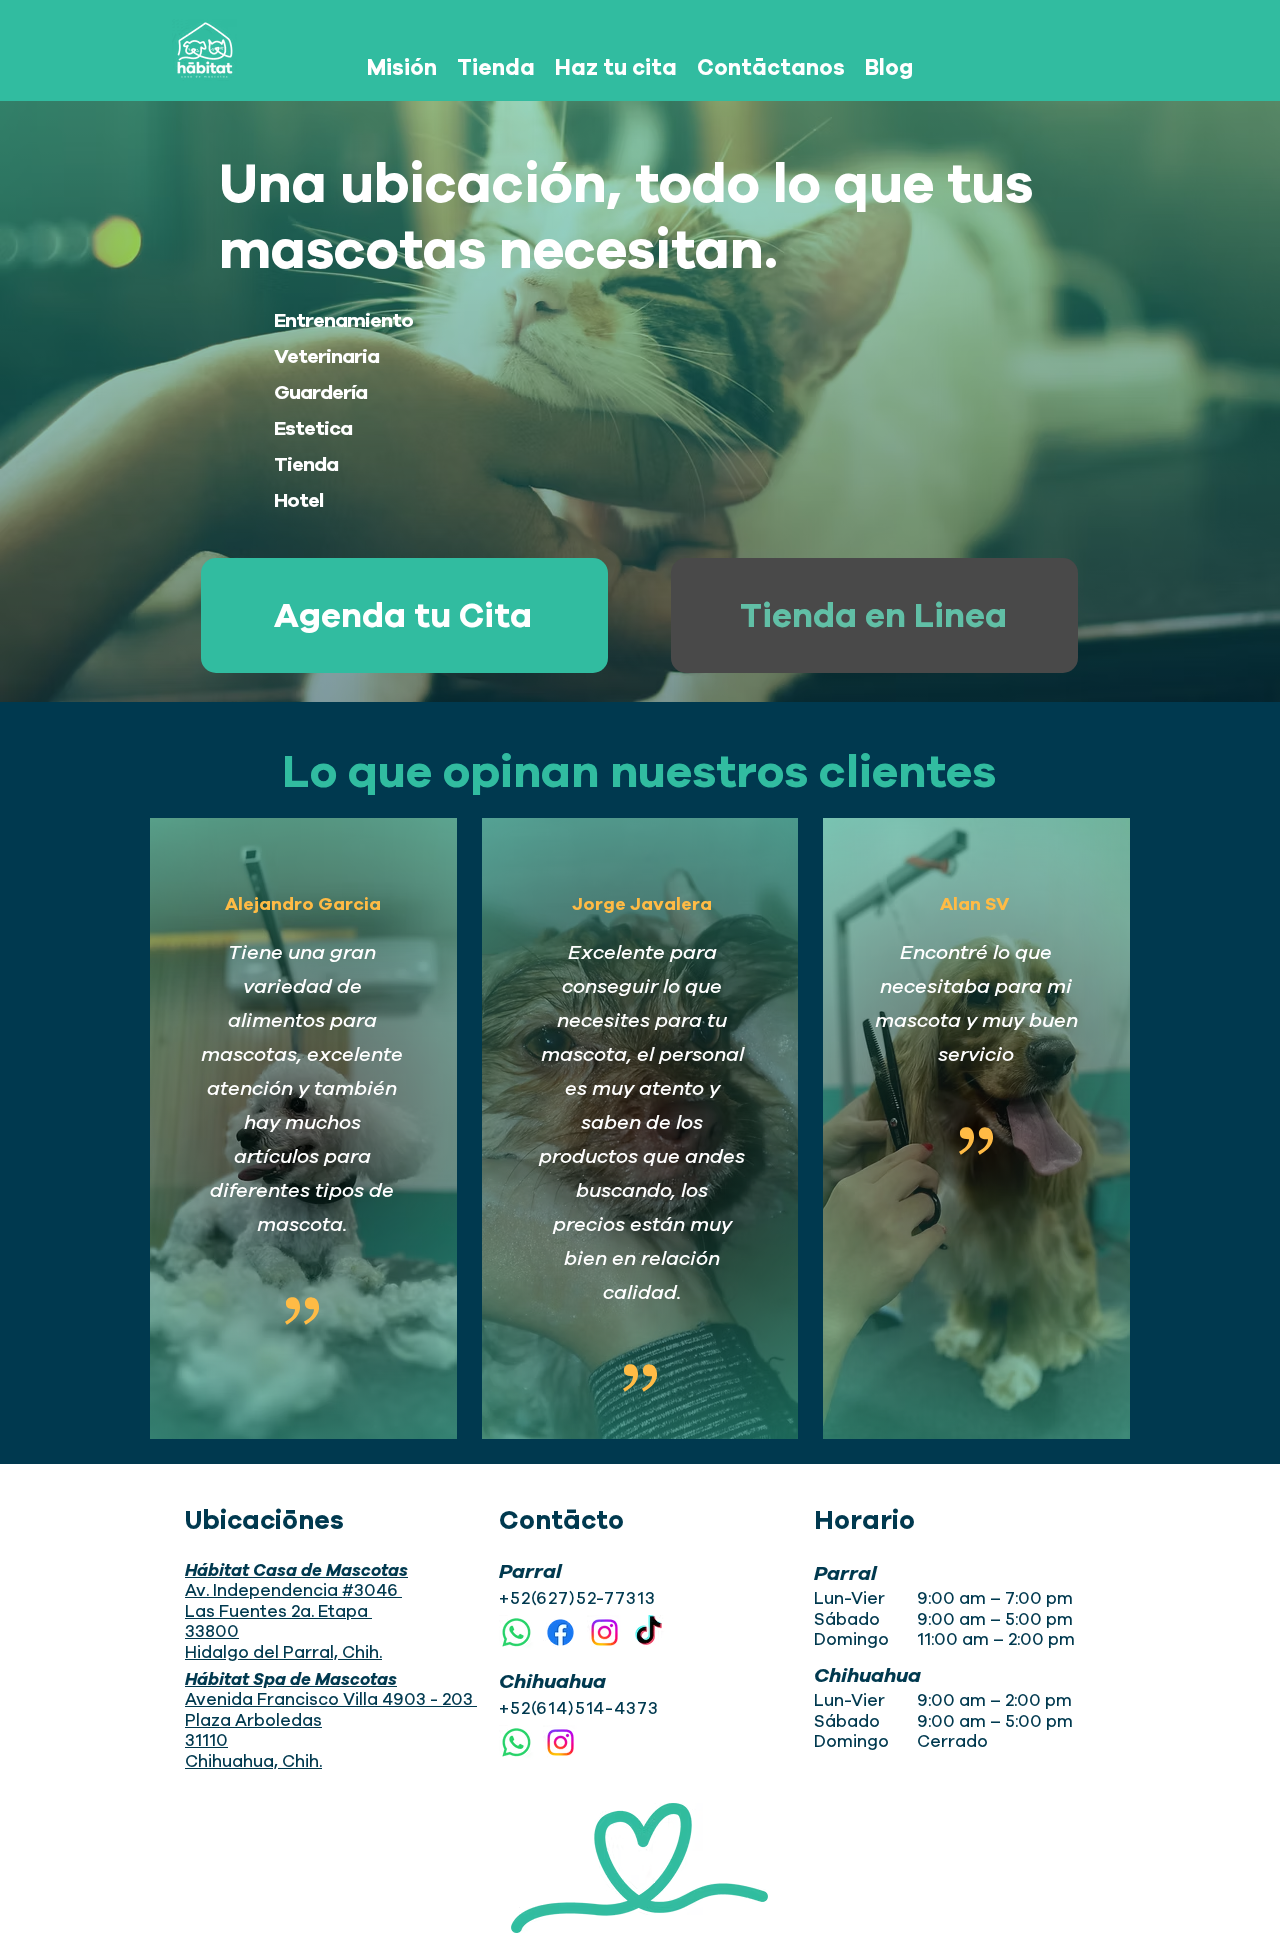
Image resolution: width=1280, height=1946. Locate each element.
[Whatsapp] (516, 1632)
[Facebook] (560, 1632)
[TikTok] (648, 1632)
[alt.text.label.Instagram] (604, 1632)
